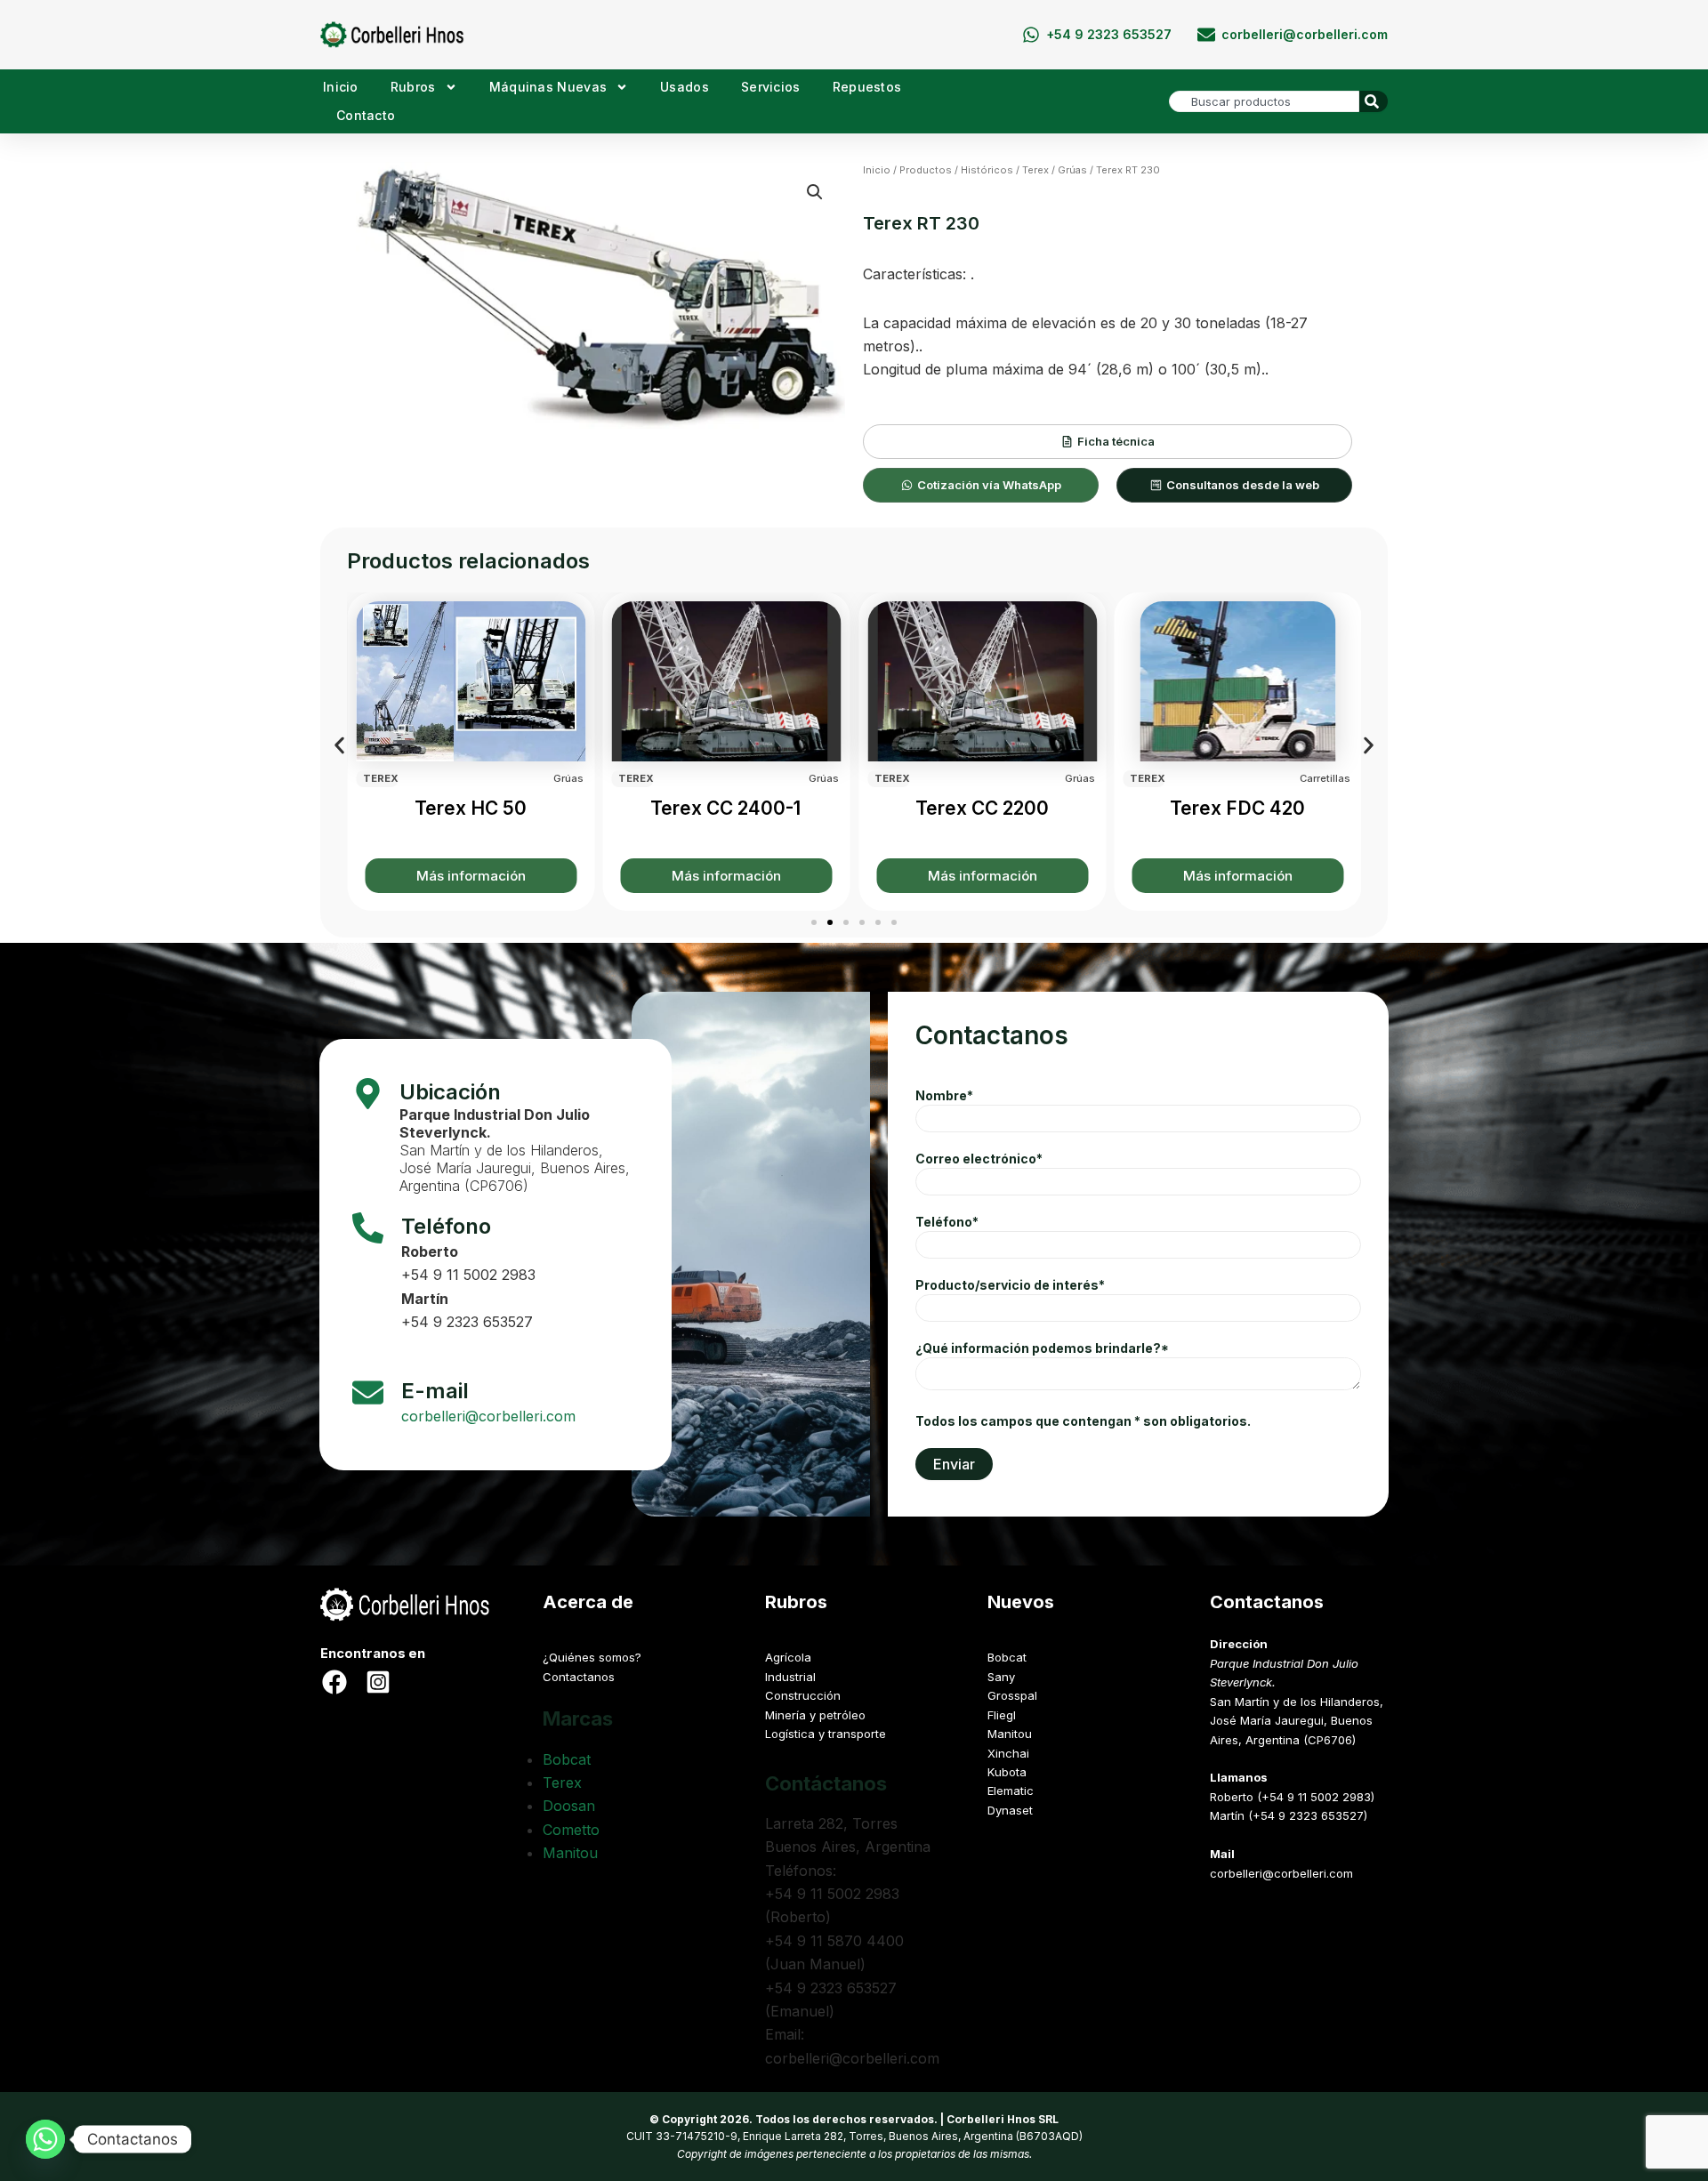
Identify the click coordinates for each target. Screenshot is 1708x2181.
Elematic (1011, 1791)
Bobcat (567, 1759)
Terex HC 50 (470, 808)
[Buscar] (1374, 101)
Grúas (1072, 170)
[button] (815, 192)
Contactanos (579, 1677)
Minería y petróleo (815, 1715)
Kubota (1007, 1772)
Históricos (987, 170)
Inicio (341, 87)
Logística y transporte (826, 1734)
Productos (926, 170)
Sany (1001, 1677)
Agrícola (788, 1657)
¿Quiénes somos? (592, 1657)
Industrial (790, 1677)
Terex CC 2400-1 (725, 808)
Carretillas (1325, 778)
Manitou (570, 1853)
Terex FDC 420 (1237, 808)
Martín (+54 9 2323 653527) (1289, 1815)
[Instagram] (378, 1682)
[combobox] (1264, 101)
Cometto (571, 1830)
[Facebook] (334, 1682)
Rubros (413, 87)
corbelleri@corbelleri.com (488, 1416)
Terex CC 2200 (981, 808)
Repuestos (867, 87)
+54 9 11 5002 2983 (468, 1275)
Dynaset (1010, 1810)
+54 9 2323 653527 (467, 1322)
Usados (685, 87)
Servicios (771, 87)
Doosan (569, 1806)
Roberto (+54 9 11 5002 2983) (1292, 1797)
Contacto (366, 115)
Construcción (803, 1695)
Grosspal (1012, 1695)
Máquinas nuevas (548, 87)
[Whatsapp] (45, 2139)
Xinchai (1008, 1753)
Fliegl (1002, 1715)
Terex (1035, 170)
